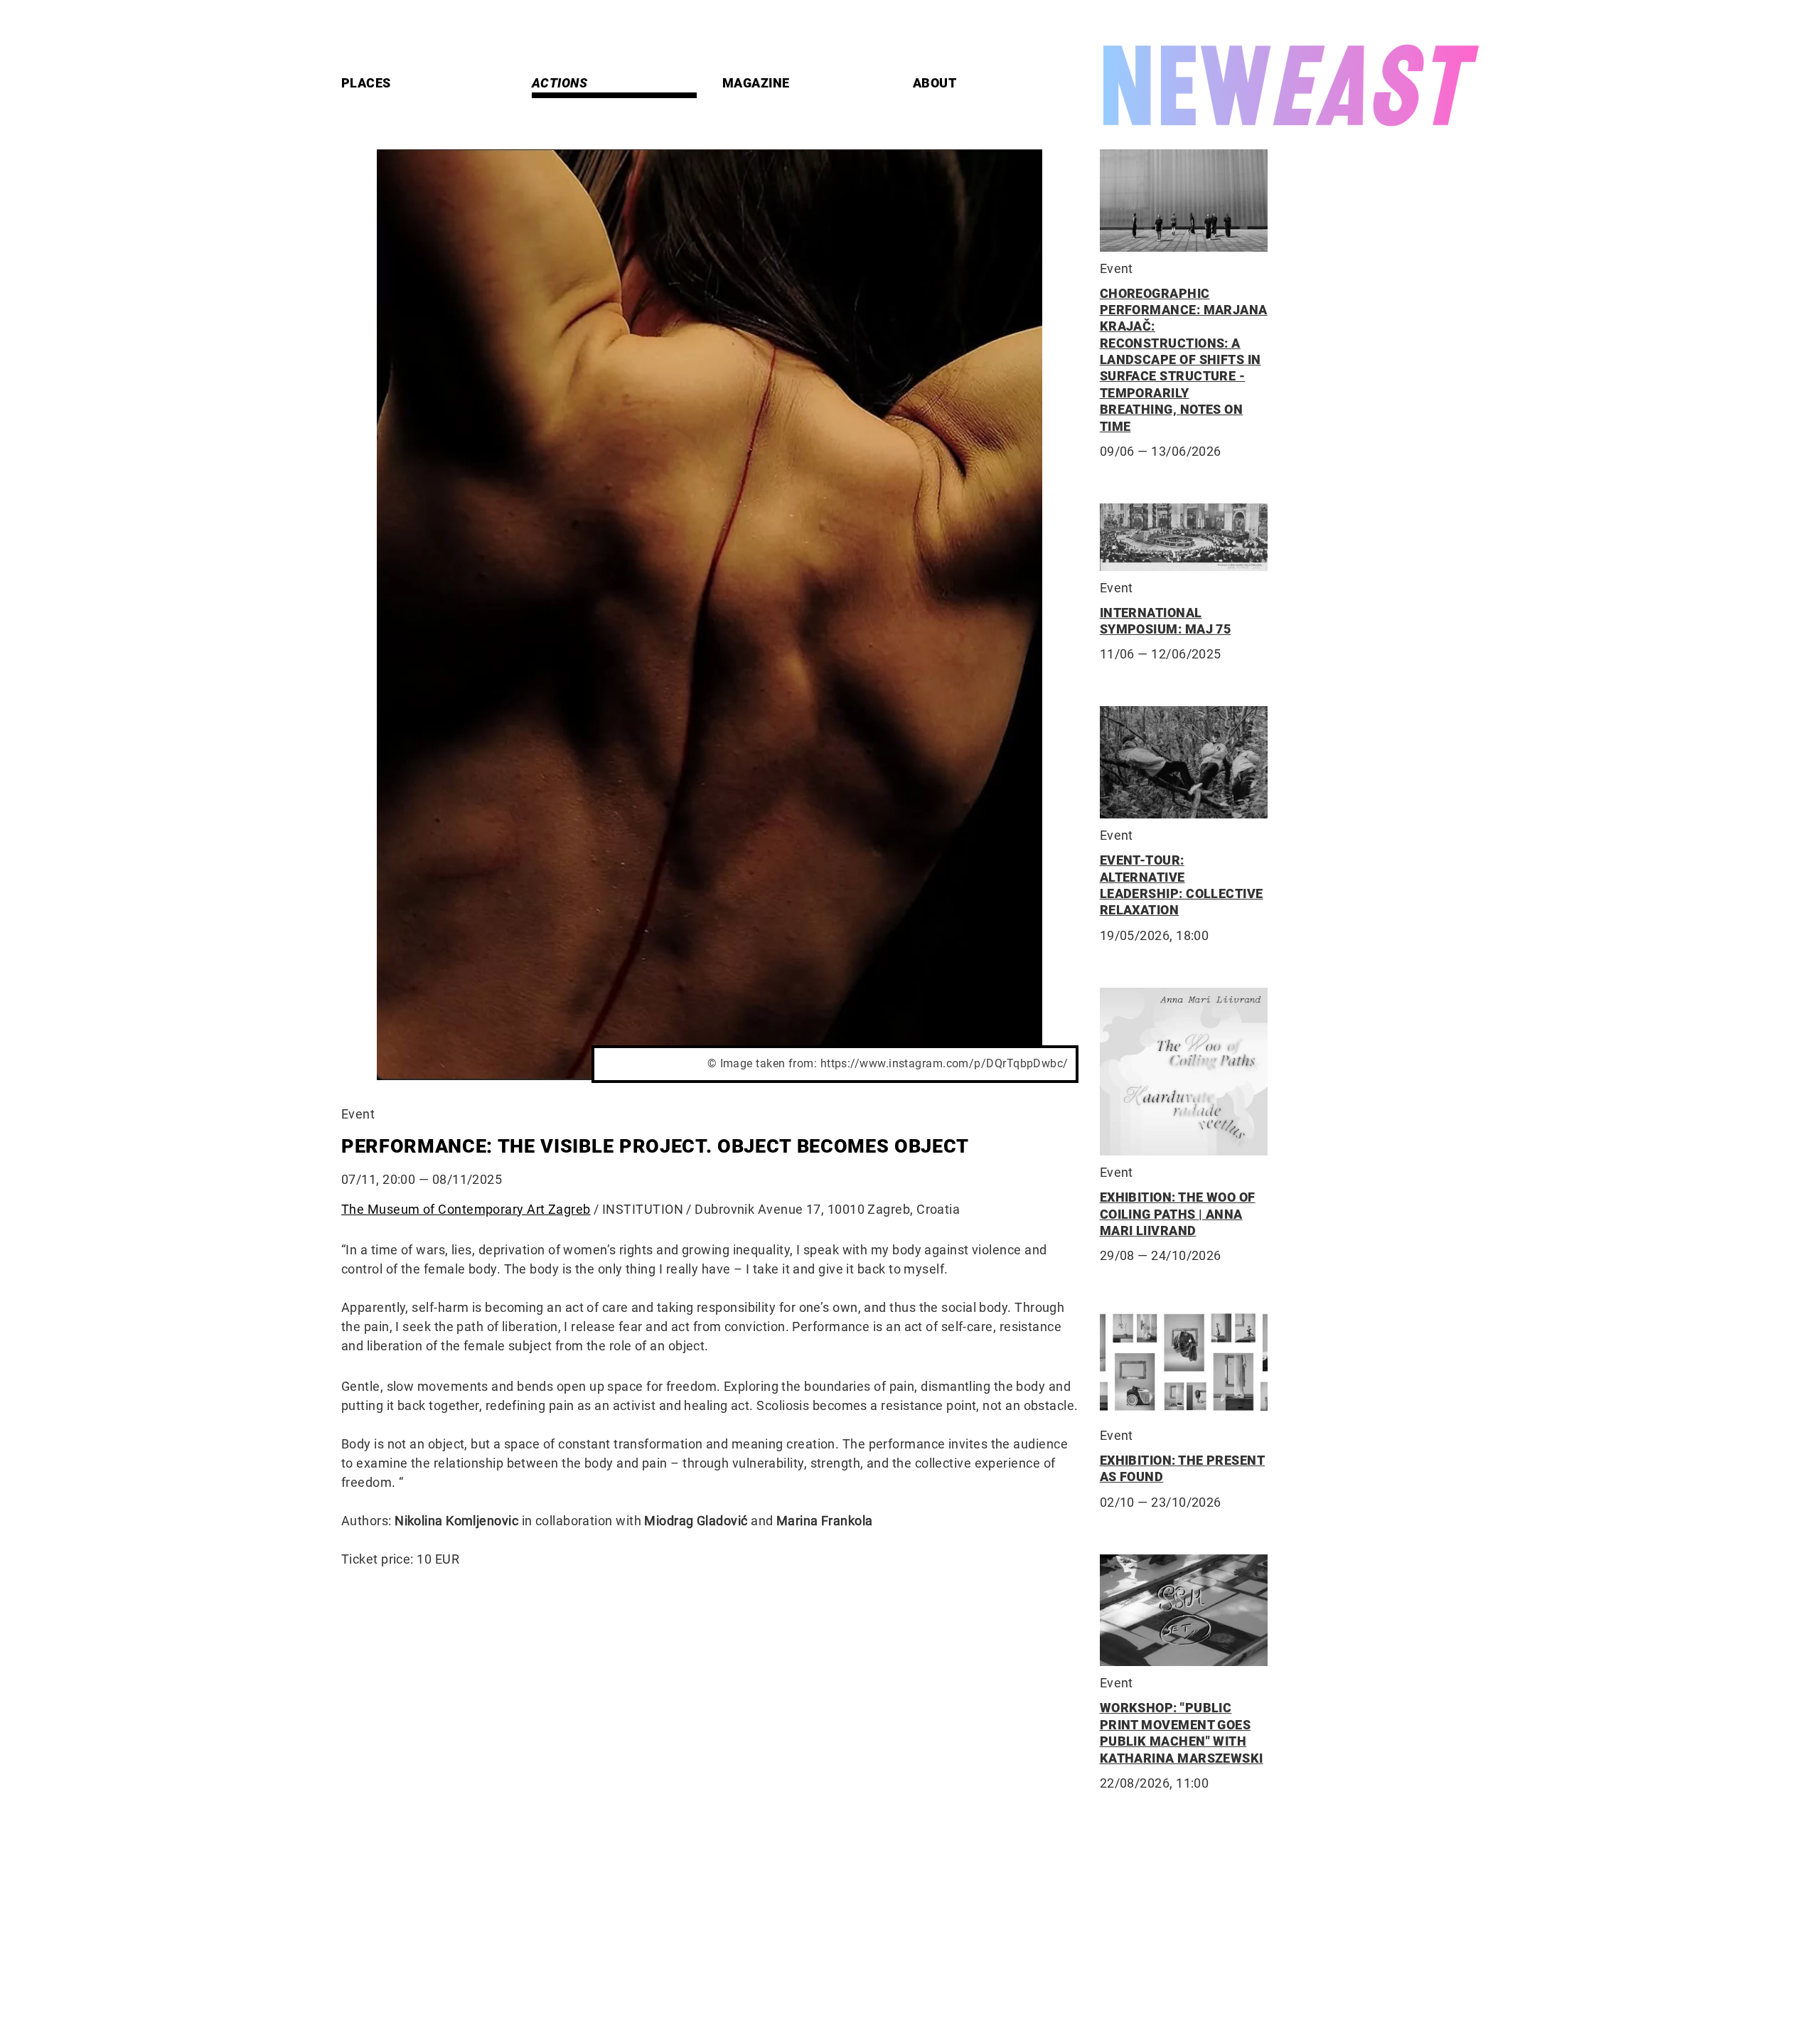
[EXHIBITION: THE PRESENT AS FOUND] (1184, 1363)
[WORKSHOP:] (1184, 1611)
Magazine (756, 83)
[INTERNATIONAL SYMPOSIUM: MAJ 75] (1184, 537)
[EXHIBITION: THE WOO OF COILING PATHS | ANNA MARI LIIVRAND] (1184, 1072)
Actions (560, 83)
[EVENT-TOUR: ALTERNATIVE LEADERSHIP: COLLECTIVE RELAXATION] (1184, 762)
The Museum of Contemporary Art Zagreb (466, 1209)
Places (366, 83)
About (935, 83)
